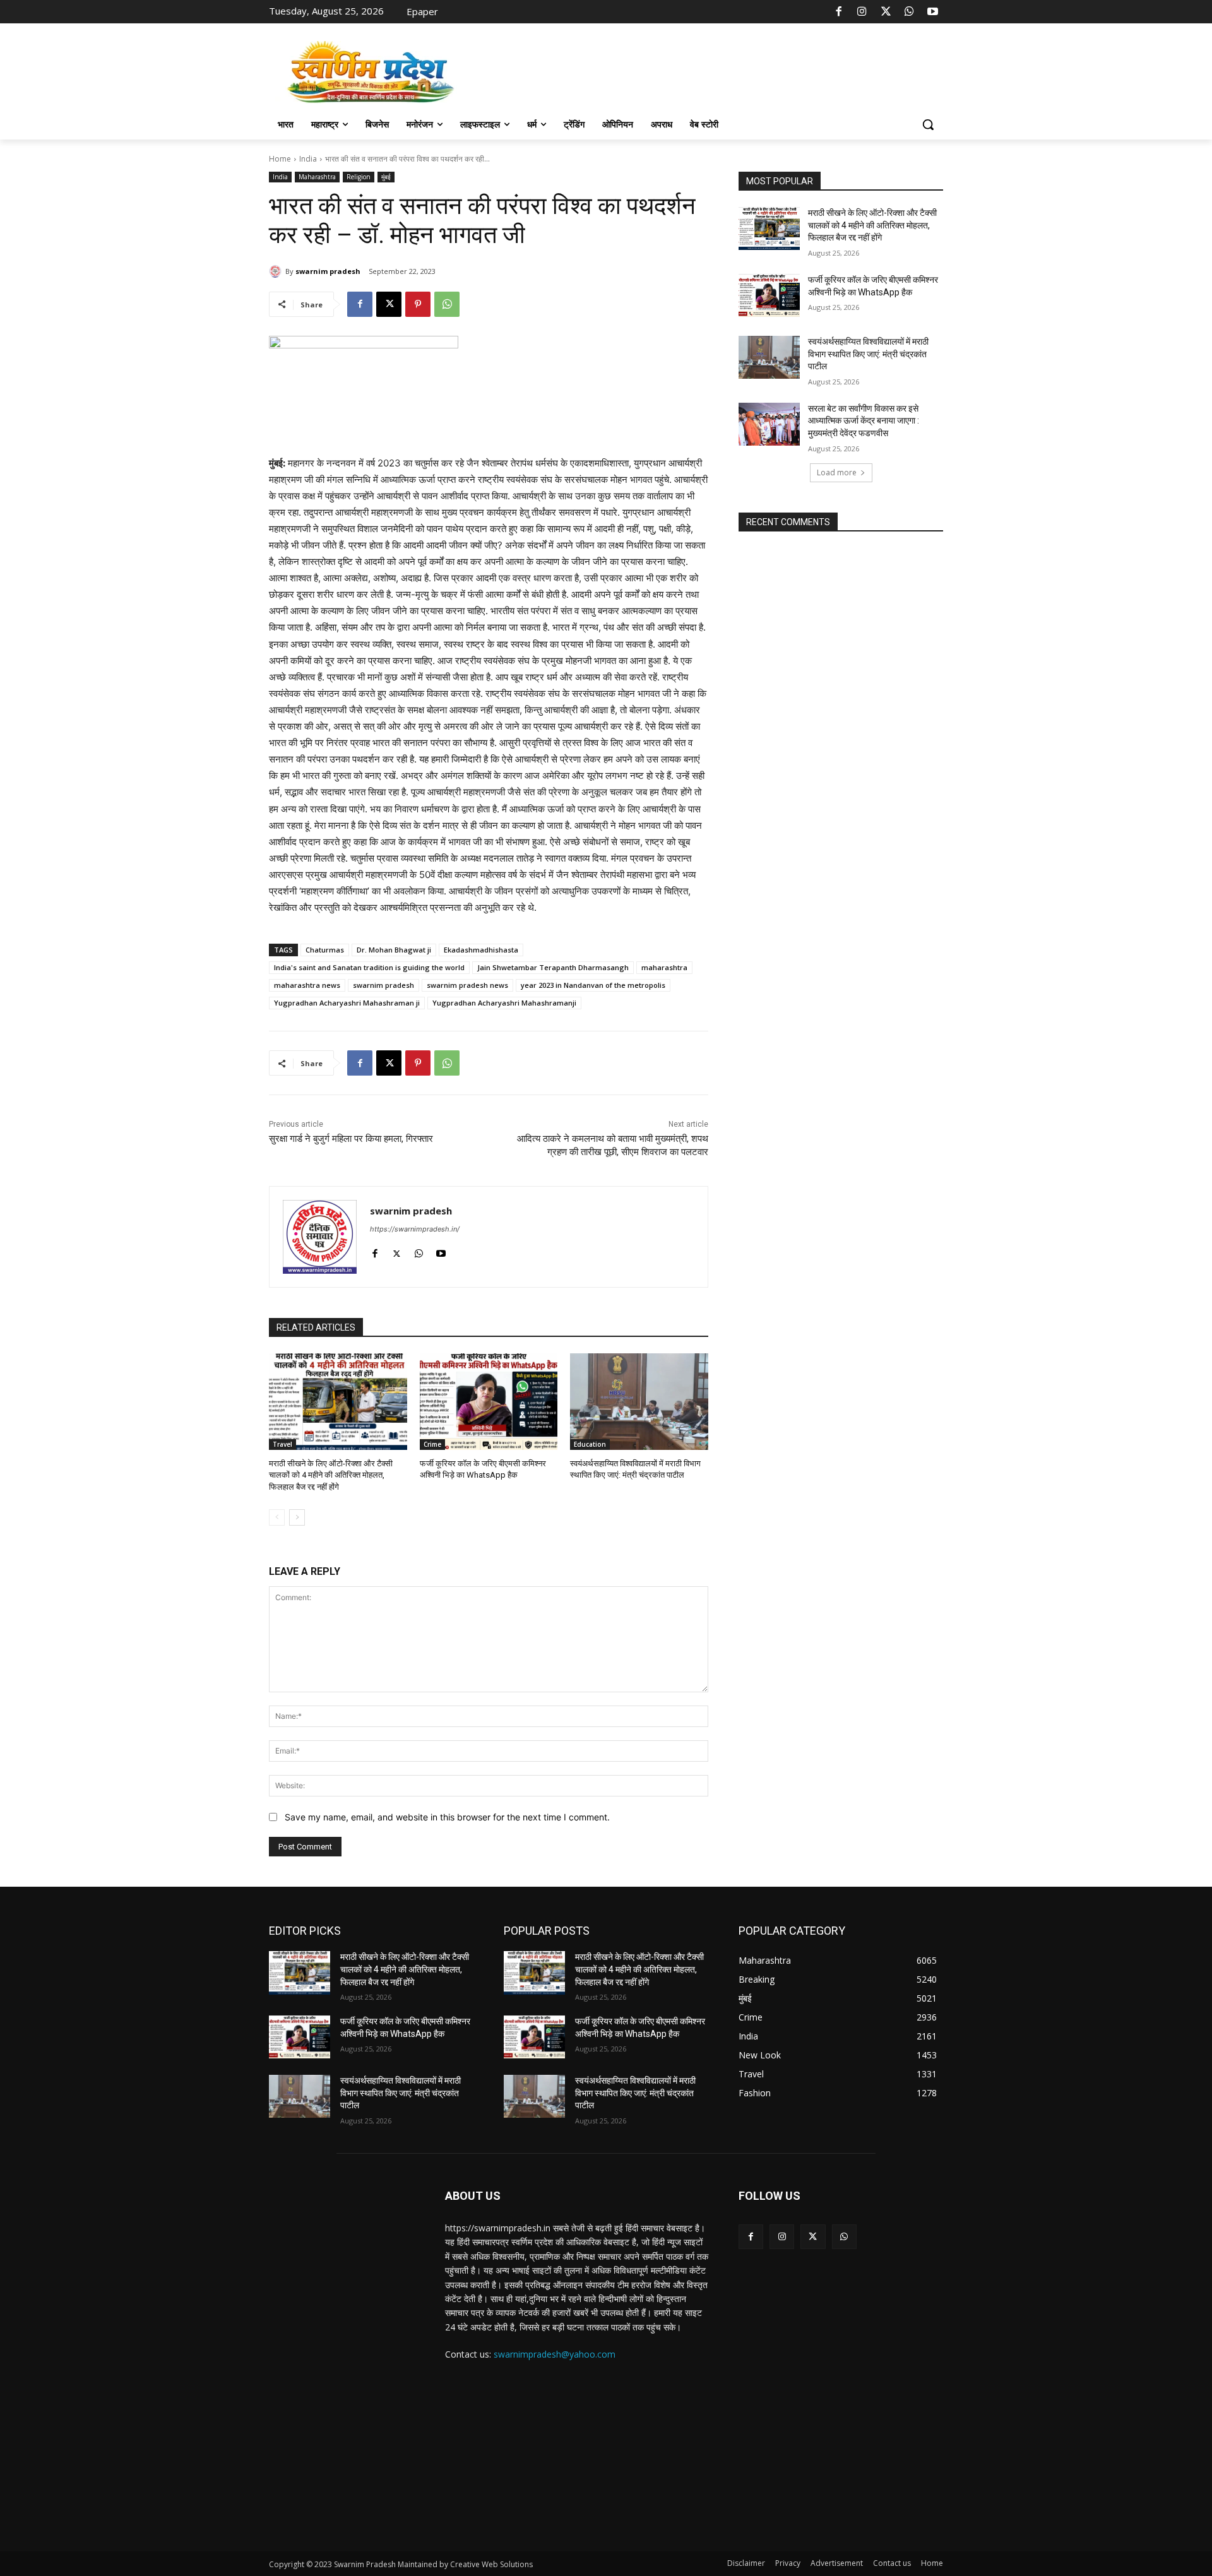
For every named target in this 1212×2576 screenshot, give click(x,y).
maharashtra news (307, 985)
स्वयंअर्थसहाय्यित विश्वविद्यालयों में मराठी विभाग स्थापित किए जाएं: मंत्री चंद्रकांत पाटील (868, 354)
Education (590, 1444)
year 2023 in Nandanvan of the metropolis (593, 985)
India (308, 159)
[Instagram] (862, 12)
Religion (359, 177)
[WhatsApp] (909, 12)
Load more (837, 472)
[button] (928, 124)
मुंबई (386, 177)
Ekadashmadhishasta (481, 950)
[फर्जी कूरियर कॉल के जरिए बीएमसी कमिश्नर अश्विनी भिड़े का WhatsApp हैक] (489, 1402)
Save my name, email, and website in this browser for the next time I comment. (447, 1817)
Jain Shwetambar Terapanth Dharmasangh (553, 967)
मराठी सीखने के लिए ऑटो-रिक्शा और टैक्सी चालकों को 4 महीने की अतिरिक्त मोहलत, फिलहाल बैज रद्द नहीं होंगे (331, 1475)
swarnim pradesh (328, 271)
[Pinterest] (418, 304)
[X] (886, 12)
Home (280, 159)
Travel (282, 1444)
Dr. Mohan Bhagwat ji (394, 950)
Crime (432, 1444)
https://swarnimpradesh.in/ (415, 1229)
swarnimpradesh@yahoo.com (555, 2354)
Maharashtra (317, 177)
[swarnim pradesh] (277, 271)
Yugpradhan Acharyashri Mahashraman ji (347, 1003)
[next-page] (297, 1517)
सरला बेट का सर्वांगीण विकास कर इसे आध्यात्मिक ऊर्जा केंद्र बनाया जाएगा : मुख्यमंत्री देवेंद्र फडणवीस (864, 421)
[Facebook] (839, 12)
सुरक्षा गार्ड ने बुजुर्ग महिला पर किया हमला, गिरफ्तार (351, 1139)
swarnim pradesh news (467, 985)
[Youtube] (933, 12)
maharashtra (664, 967)
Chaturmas (325, 950)
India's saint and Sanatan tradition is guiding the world (369, 967)
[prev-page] (277, 1517)
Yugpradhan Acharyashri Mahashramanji (504, 1003)
